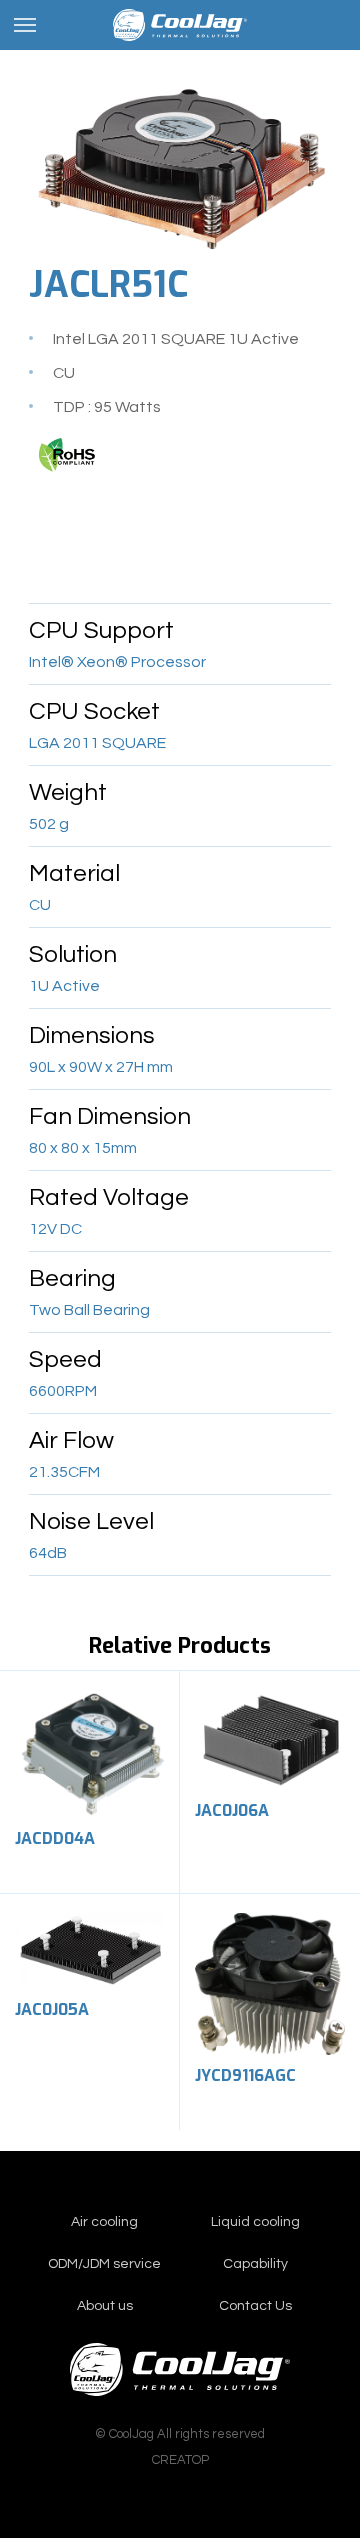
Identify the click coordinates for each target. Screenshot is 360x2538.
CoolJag (180, 25)
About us (105, 2306)
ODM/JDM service (104, 2264)
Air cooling (104, 2222)
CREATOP (180, 2460)
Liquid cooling (255, 2222)
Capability (255, 2264)
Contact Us (255, 2306)
